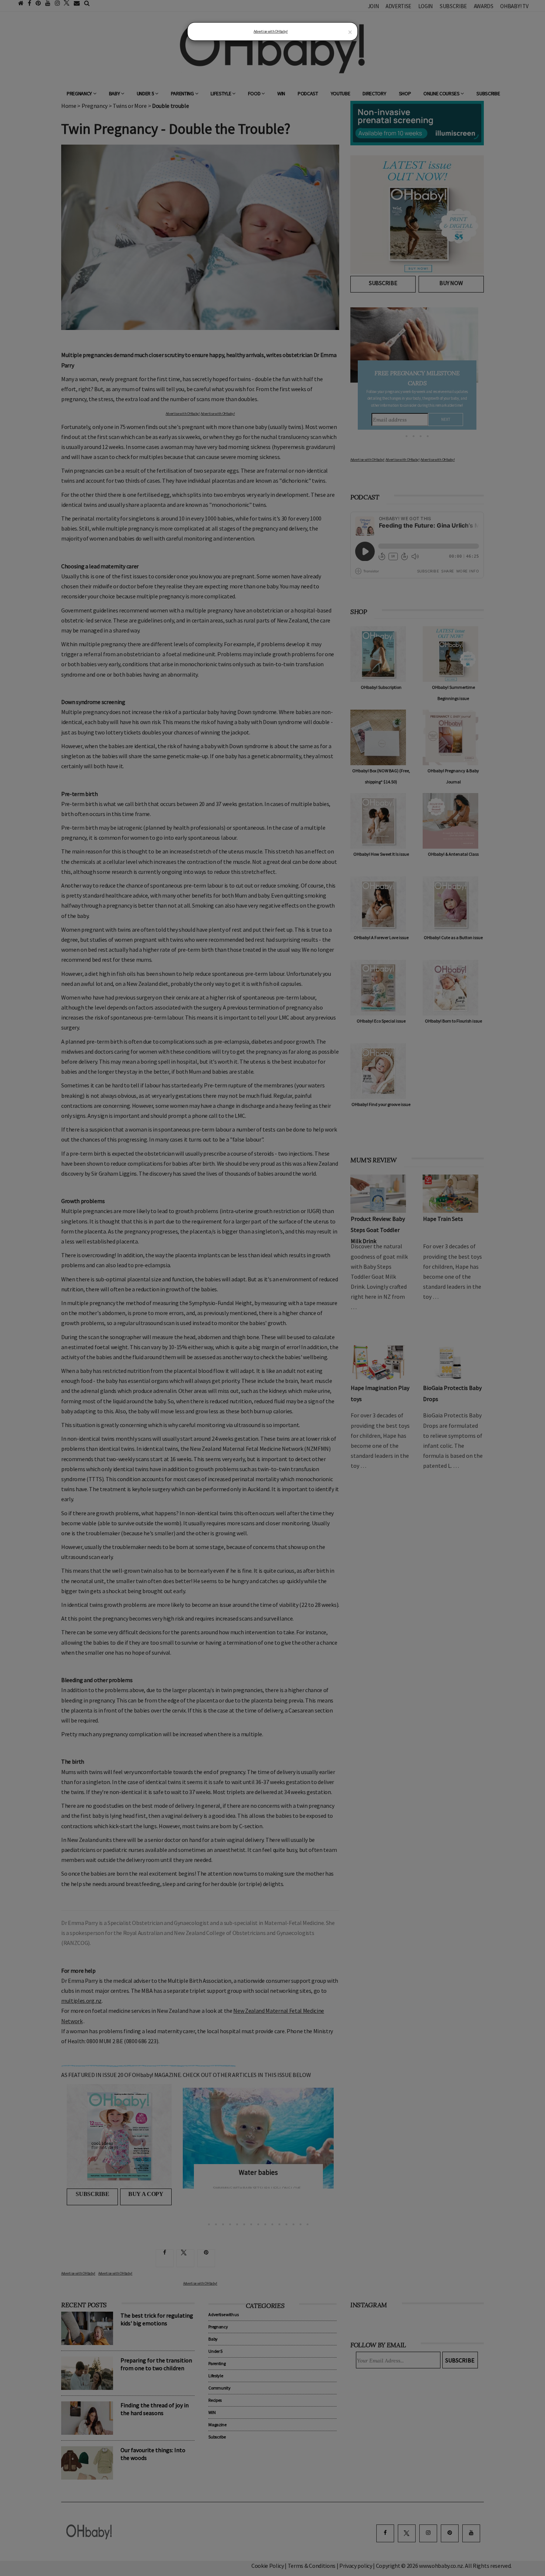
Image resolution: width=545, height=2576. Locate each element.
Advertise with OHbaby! (271, 31)
